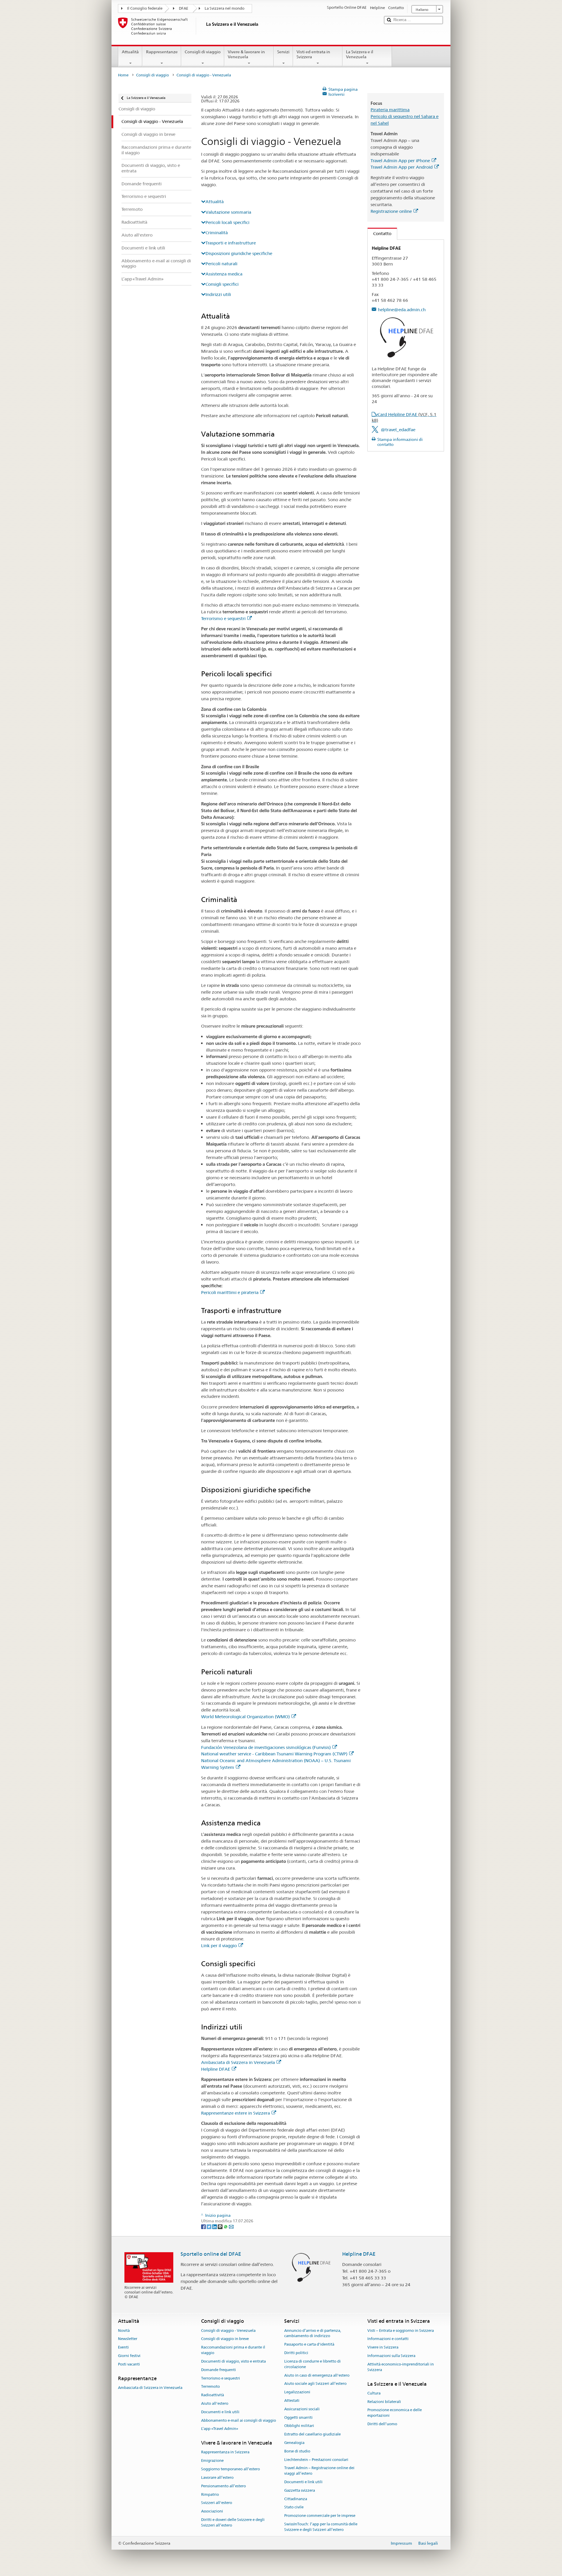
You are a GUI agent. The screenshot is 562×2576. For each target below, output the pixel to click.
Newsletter (128, 2339)
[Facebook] (204, 2226)
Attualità (130, 52)
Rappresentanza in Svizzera (225, 2452)
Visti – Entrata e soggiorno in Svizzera (401, 2331)
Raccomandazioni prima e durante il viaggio (233, 2350)
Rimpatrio (210, 2494)
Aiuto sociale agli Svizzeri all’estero (315, 2384)
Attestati (292, 2400)
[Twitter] (209, 2226)
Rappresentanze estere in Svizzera (235, 2113)
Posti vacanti (129, 2364)
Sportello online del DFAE (211, 2254)
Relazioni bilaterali (384, 2402)
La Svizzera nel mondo (225, 8)
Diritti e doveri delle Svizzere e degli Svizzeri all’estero (233, 2522)
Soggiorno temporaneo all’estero (231, 2469)
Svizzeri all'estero (217, 2503)
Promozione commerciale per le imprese (320, 2516)
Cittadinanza (296, 2499)
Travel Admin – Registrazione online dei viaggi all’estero (319, 2471)
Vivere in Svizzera (383, 2348)
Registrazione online (391, 211)
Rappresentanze (162, 52)
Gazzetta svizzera (300, 2490)
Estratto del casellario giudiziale (312, 2434)
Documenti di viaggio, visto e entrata (233, 2361)
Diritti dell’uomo (382, 2424)
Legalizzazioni (297, 2392)
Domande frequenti (219, 2370)
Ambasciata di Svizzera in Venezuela (238, 2062)
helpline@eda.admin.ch (402, 310)
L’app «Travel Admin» (220, 2429)
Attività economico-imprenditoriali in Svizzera (401, 2367)
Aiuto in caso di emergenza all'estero (317, 2375)
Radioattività (213, 2395)
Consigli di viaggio (203, 52)
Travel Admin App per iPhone (400, 161)
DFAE (184, 8)
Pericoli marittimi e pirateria (230, 1292)
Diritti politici (296, 2353)
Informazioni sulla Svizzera (391, 2356)
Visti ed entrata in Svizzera (313, 54)
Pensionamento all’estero (223, 2486)
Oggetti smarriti (298, 2417)
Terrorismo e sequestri (223, 618)
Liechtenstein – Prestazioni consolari (316, 2460)
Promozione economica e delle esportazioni (395, 2413)
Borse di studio (297, 2451)
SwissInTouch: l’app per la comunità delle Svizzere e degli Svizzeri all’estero (321, 2527)
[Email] (231, 2226)
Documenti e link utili (220, 2412)
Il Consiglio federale (145, 8)
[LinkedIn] (215, 2226)
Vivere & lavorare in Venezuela (246, 54)
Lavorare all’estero (217, 2477)
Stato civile (294, 2507)
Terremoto (210, 2387)
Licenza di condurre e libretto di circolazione (312, 2364)
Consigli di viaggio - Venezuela (228, 2331)
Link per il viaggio (219, 1946)
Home (123, 75)
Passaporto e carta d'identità (309, 2345)
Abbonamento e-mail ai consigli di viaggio (239, 2420)
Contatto (379, 233)
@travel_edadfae (398, 430)
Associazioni (212, 2511)
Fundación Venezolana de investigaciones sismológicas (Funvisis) (266, 1747)
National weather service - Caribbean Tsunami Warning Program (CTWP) (274, 1754)
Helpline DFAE (216, 2069)
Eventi (123, 2348)
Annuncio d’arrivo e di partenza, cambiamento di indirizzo (313, 2333)
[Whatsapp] (226, 2226)
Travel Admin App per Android (402, 167)
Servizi (283, 52)
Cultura (374, 2393)
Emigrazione (212, 2461)
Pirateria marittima (390, 110)
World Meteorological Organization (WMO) (245, 1717)
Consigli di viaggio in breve (225, 2339)
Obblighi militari (299, 2426)
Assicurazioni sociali (302, 2409)
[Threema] (221, 2226)
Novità (124, 2331)
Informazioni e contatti (388, 2339)
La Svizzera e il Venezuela (360, 54)
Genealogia (294, 2443)
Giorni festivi (129, 2356)
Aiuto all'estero (215, 2403)
